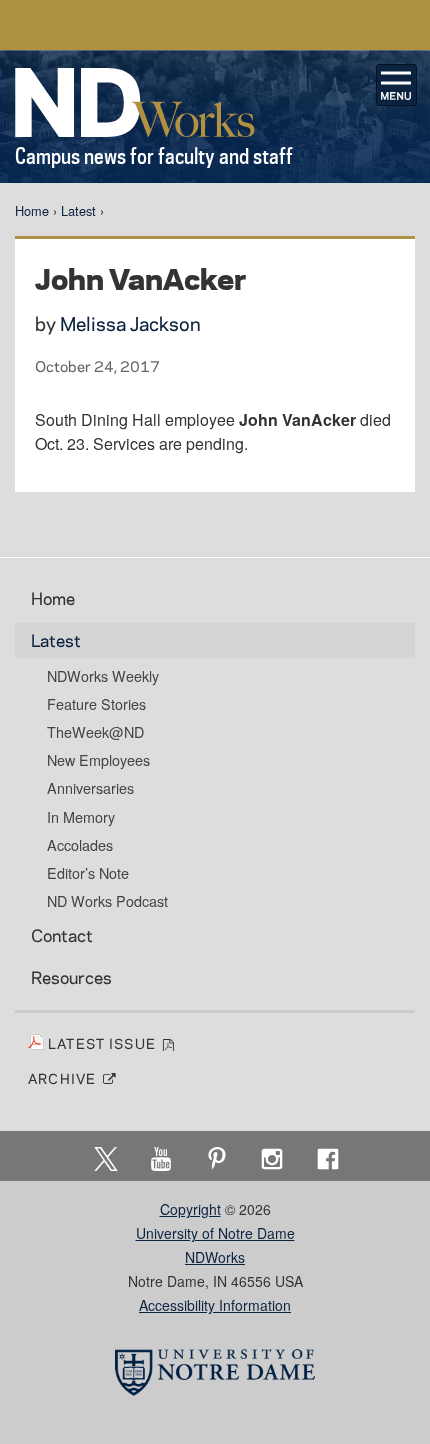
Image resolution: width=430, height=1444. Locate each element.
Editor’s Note (88, 873)
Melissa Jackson (130, 323)
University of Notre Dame (215, 1233)
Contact (62, 935)
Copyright (190, 1209)
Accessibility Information (215, 1305)
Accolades (80, 845)
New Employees (98, 760)
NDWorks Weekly (103, 676)
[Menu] (397, 85)
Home (32, 210)
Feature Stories (96, 704)
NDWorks (215, 1257)
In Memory (81, 817)
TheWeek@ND (95, 732)
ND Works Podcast (107, 901)
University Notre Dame (215, 25)
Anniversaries (90, 788)
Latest (78, 210)
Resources (71, 977)
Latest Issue (104, 1043)
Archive (64, 1078)
